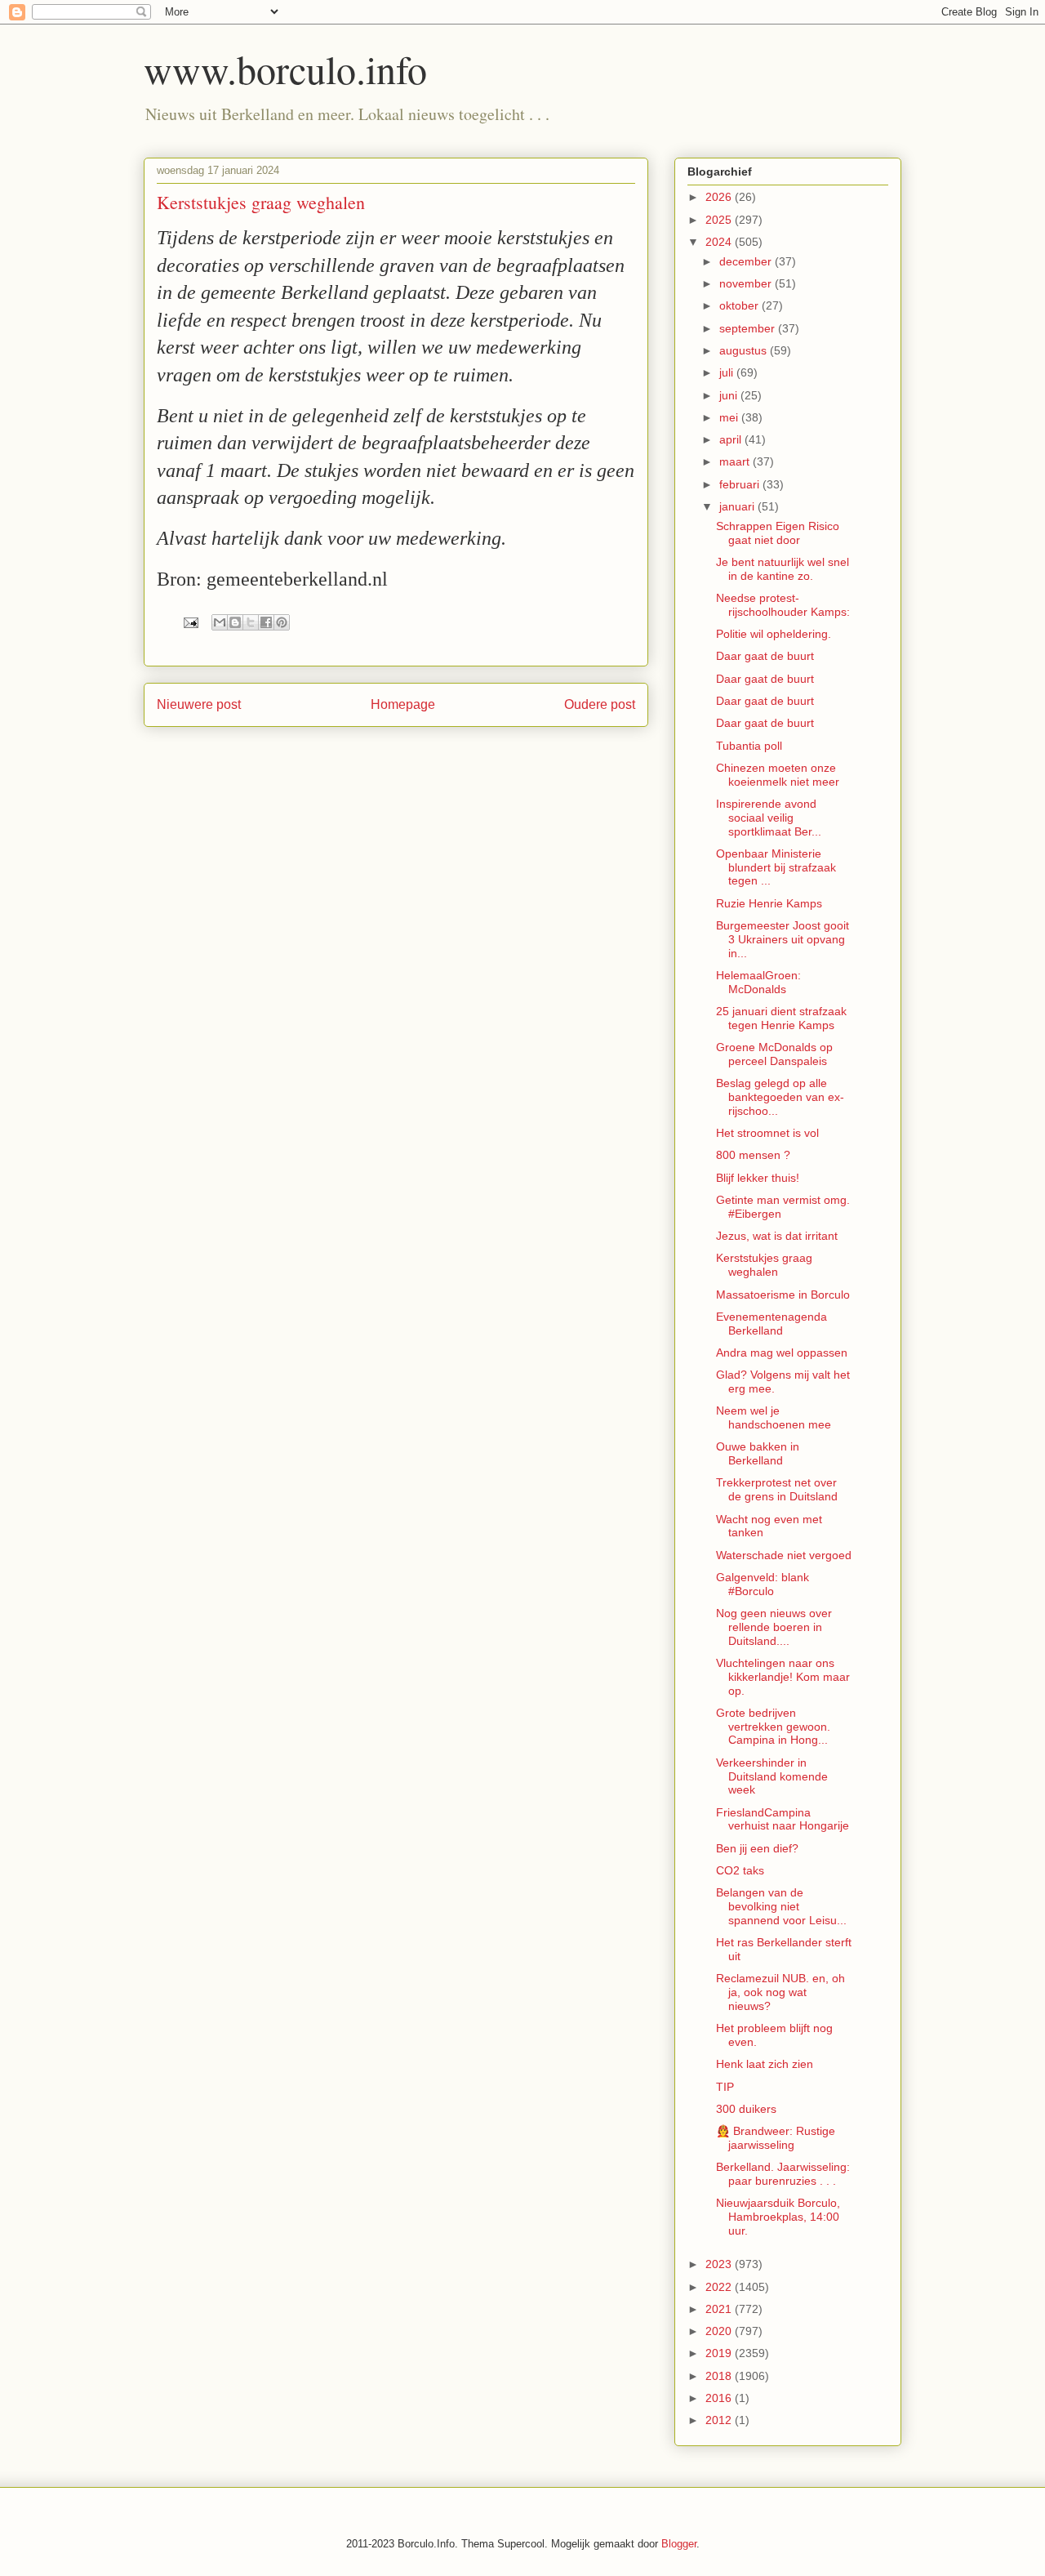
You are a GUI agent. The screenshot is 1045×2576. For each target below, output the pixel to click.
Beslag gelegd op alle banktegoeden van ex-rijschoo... (780, 1097)
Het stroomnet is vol (767, 1133)
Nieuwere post (199, 704)
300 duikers (746, 2109)
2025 (720, 220)
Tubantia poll (749, 746)
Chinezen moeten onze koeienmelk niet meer (778, 775)
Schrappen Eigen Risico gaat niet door (778, 533)
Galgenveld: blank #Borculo (763, 1584)
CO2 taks (740, 1870)
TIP (725, 2087)
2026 (720, 197)
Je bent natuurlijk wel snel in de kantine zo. (783, 569)
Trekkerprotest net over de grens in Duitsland (777, 1489)
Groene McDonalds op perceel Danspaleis (774, 1054)
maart (736, 461)
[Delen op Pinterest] (282, 622)
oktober (740, 305)
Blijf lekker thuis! (758, 1178)
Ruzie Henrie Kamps (769, 903)
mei (730, 417)
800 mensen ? (753, 1155)
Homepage (403, 704)
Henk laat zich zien (765, 2064)
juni (730, 395)
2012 (720, 2420)
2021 (720, 2309)
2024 (720, 242)
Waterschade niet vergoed (784, 1555)
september (749, 328)
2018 (720, 2376)
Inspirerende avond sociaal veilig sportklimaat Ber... (769, 818)
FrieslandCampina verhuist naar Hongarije (783, 1819)
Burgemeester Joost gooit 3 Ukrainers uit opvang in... (783, 939)
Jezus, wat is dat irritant (777, 1236)
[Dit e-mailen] (220, 622)
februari (741, 484)
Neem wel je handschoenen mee (774, 1417)
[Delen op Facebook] (266, 622)
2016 (720, 2398)
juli (728, 372)
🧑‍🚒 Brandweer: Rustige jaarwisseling (776, 2138)
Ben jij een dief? (757, 1848)
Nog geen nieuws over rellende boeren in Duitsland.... (774, 1627)
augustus (745, 350)
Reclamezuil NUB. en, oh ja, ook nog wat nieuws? (780, 1992)
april (732, 439)
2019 (720, 2353)
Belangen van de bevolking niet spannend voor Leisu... (781, 1906)
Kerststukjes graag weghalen (764, 1265)
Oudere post (600, 704)
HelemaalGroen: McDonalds (758, 982)
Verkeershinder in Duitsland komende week (772, 1776)
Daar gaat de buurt (765, 656)
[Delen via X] (251, 622)
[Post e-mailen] (190, 622)
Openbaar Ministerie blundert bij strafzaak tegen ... (776, 867)
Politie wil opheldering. (774, 634)
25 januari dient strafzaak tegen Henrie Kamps (781, 1018)
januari (738, 506)
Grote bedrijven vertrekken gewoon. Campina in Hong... (773, 1727)
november (747, 283)
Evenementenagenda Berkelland (772, 1324)
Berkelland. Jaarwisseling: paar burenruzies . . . (783, 2174)
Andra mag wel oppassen (782, 1353)
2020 (720, 2331)
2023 (720, 2264)
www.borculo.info (285, 69)
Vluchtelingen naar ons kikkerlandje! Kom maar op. (783, 1677)
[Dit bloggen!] (235, 622)
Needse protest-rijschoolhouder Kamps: (783, 605)
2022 (720, 2287)
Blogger (679, 2544)
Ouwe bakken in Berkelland (758, 1453)
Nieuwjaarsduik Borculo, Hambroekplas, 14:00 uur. (778, 2217)
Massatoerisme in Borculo (783, 1295)
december (747, 261)
